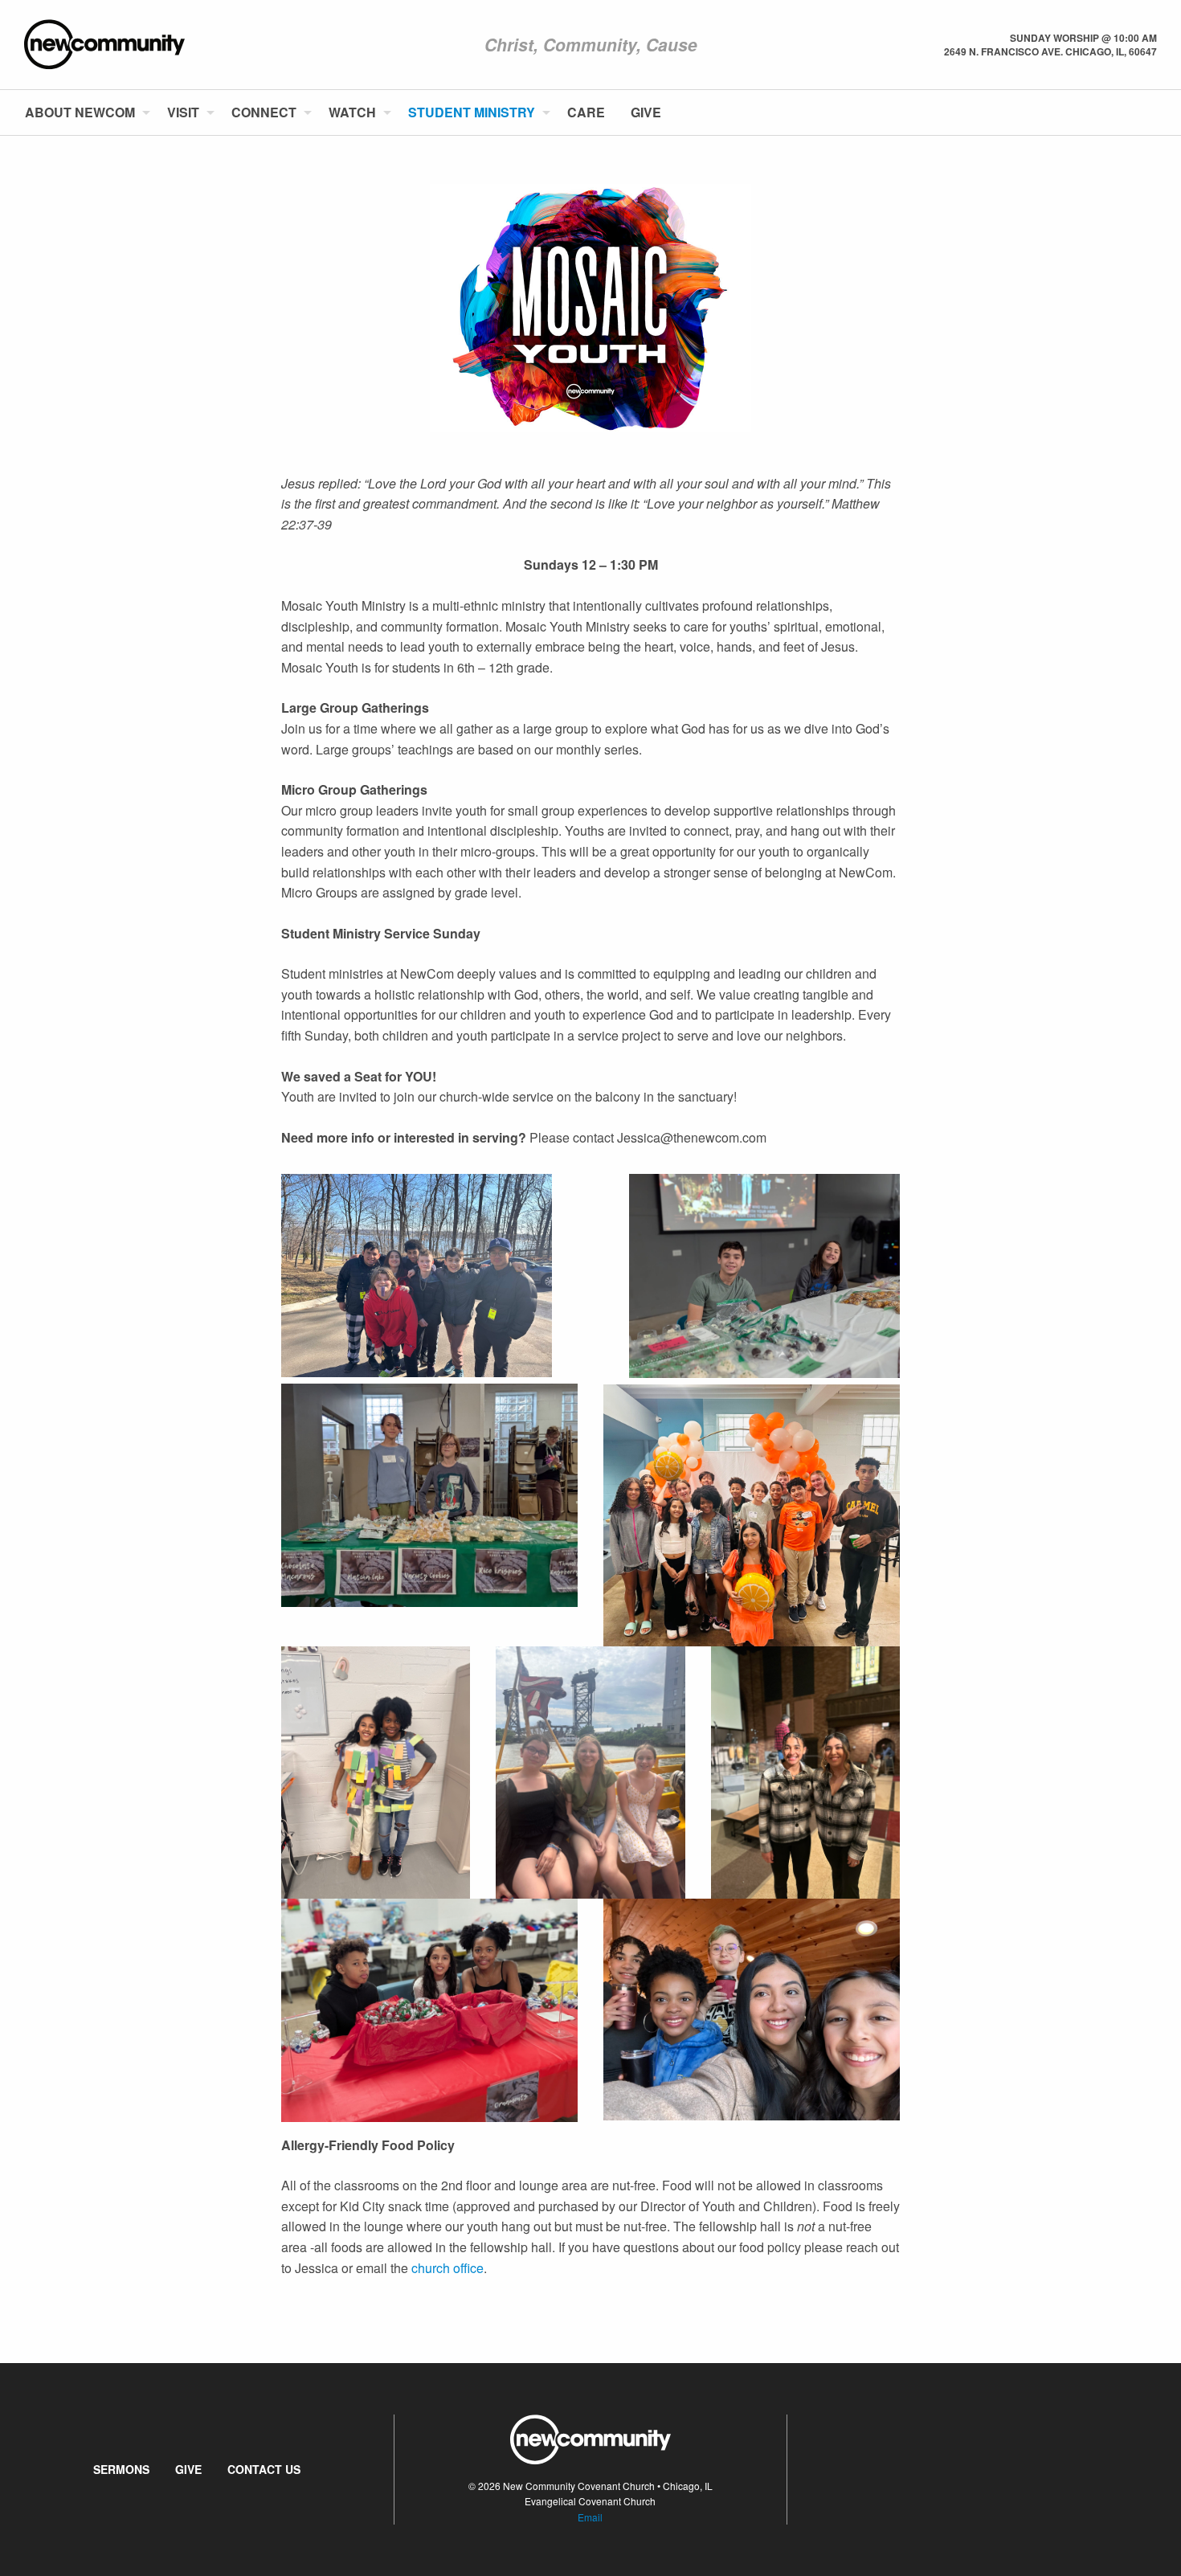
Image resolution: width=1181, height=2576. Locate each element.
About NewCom (80, 112)
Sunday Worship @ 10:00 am (1083, 38)
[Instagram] (1156, 112)
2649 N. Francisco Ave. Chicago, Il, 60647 (1050, 51)
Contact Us (264, 2469)
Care (586, 112)
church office (447, 2268)
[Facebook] (1130, 112)
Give (646, 112)
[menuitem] (83, 112)
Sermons (121, 2469)
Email (590, 2517)
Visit (183, 112)
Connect (264, 112)
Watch (352, 112)
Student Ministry (472, 112)
